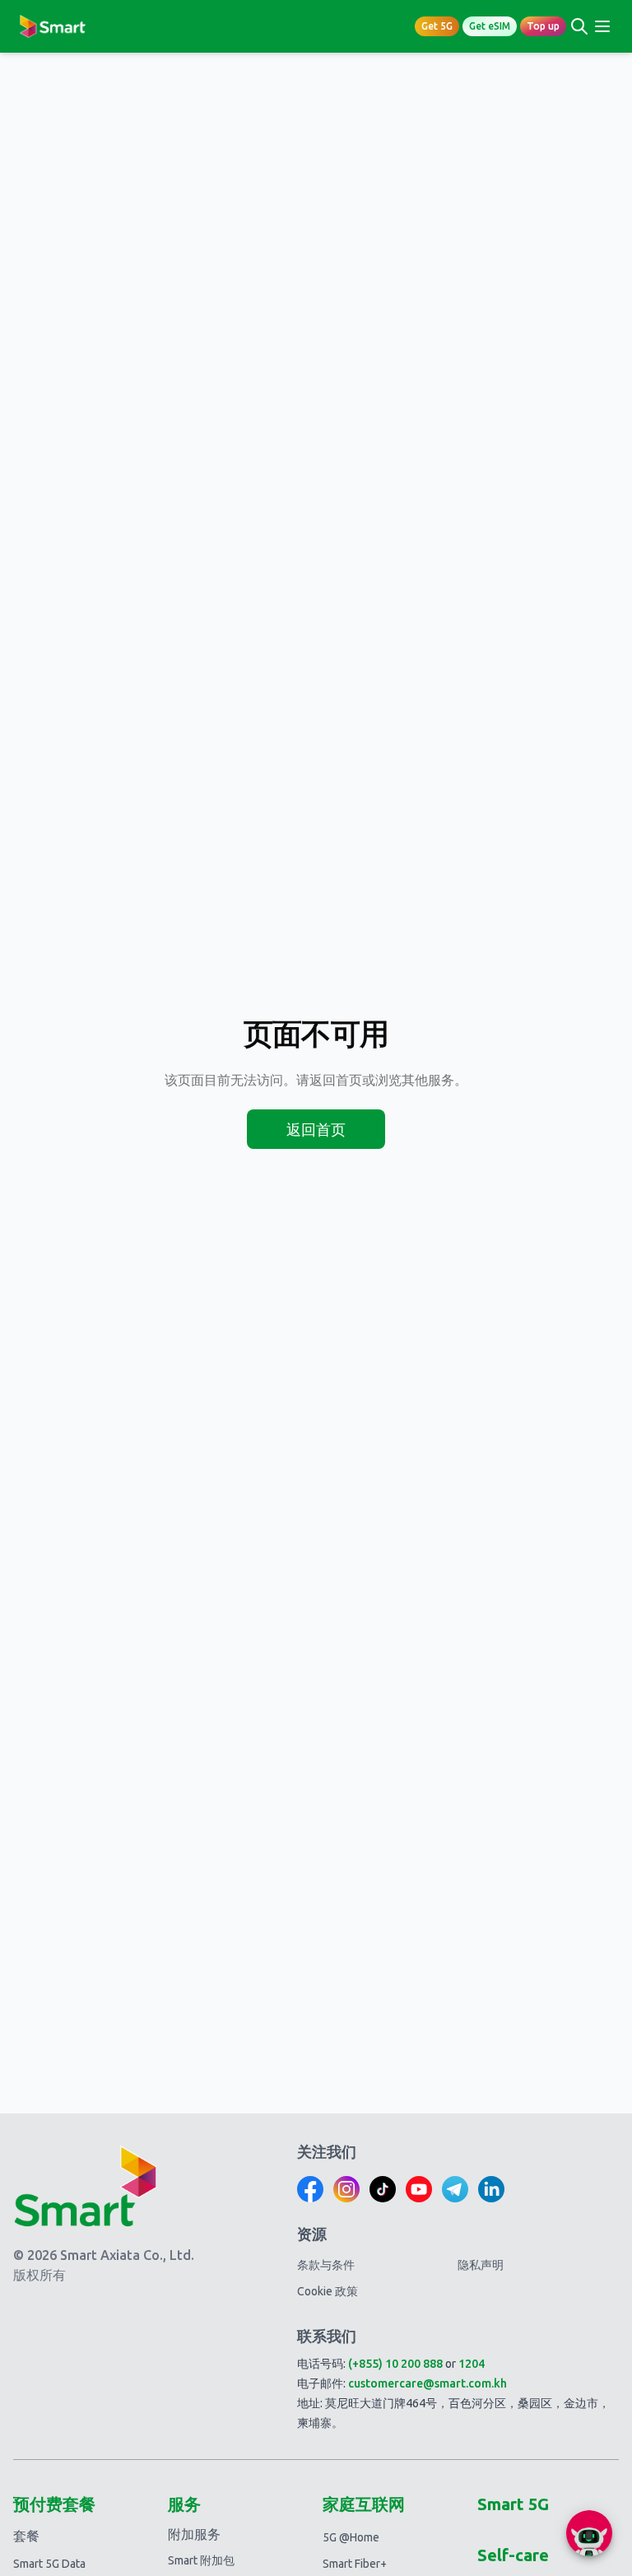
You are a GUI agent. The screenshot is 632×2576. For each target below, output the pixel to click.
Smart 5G (513, 2504)
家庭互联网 (364, 2504)
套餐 (26, 2536)
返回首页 (316, 1129)
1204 (472, 2364)
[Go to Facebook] (310, 2189)
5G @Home (351, 2537)
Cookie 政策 (328, 2291)
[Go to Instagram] (346, 2189)
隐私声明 (481, 2265)
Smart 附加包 (201, 2560)
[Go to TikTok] (383, 2189)
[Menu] (602, 26)
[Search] (579, 26)
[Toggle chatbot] (589, 2533)
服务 (184, 2504)
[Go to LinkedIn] (491, 2189)
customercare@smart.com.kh (428, 2383)
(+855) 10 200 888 (395, 2364)
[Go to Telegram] (455, 2189)
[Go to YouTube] (419, 2189)
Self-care (513, 2555)
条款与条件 (326, 2265)
